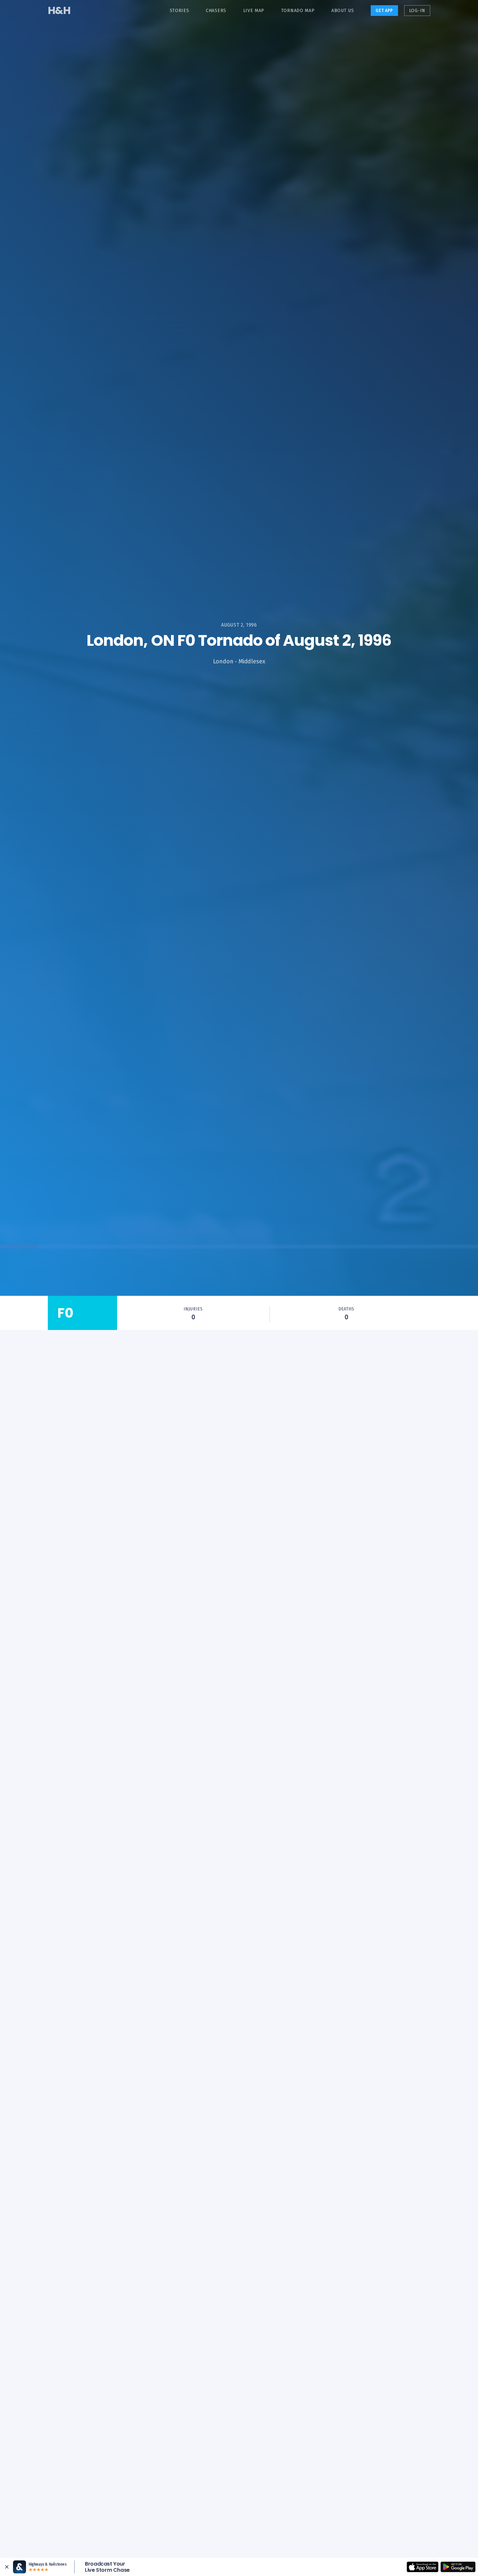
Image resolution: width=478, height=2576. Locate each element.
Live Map (254, 11)
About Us (343, 11)
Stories (179, 11)
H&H (59, 10)
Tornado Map (298, 11)
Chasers (216, 11)
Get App (384, 11)
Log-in (417, 11)
